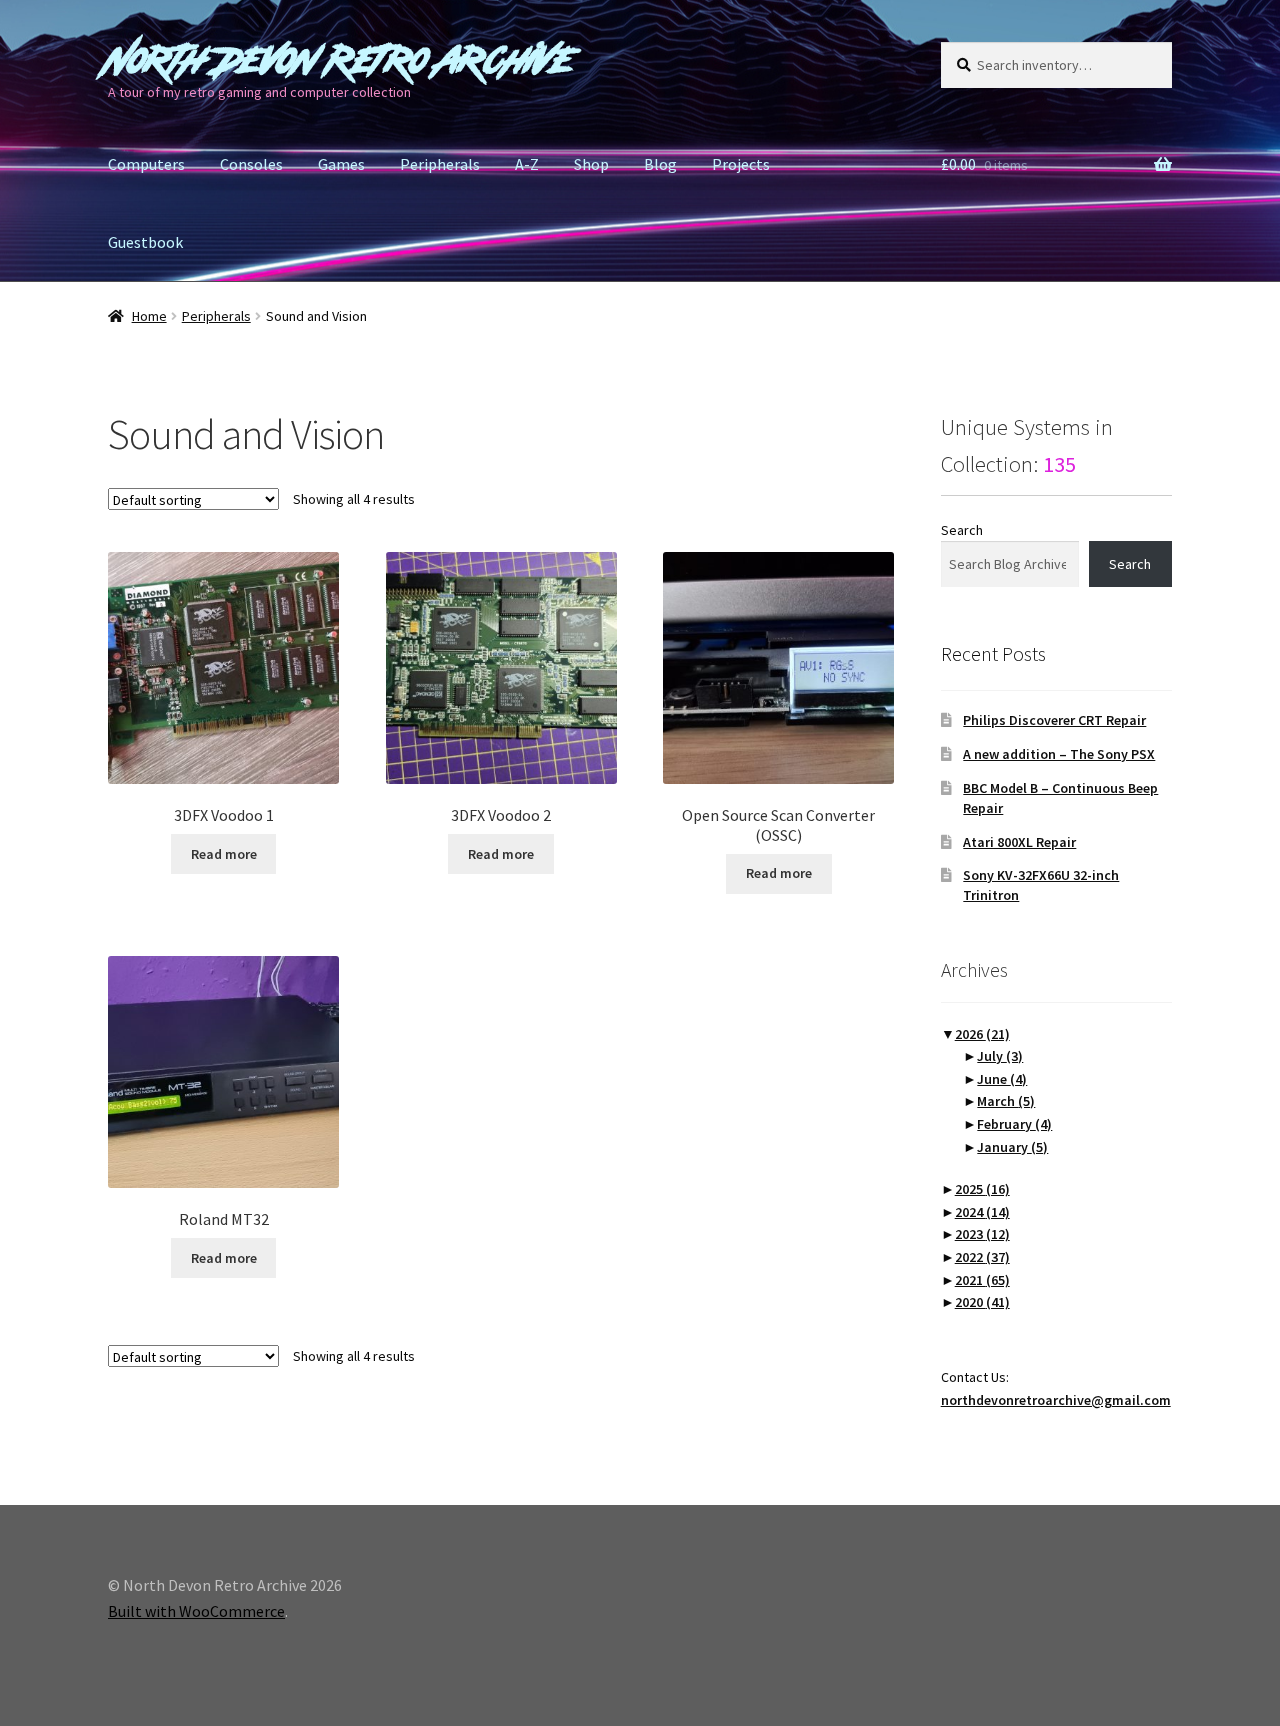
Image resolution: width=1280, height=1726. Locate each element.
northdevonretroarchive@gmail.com (1056, 1400)
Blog (660, 164)
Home (149, 316)
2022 (982, 1257)
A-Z (527, 164)
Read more (224, 854)
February (1014, 1124)
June (1002, 1079)
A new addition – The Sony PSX (1059, 754)
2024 (982, 1212)
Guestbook (145, 242)
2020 (982, 1302)
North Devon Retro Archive (341, 60)
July (1000, 1056)
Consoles (251, 164)
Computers (146, 164)
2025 (982, 1189)
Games (341, 164)
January (1012, 1147)
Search (962, 530)
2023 (982, 1234)
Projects (741, 164)
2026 (982, 1034)
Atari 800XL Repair (1019, 842)
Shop (591, 164)
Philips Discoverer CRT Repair (1054, 720)
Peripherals (440, 164)
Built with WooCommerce (196, 1611)
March (1006, 1101)
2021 (982, 1280)
